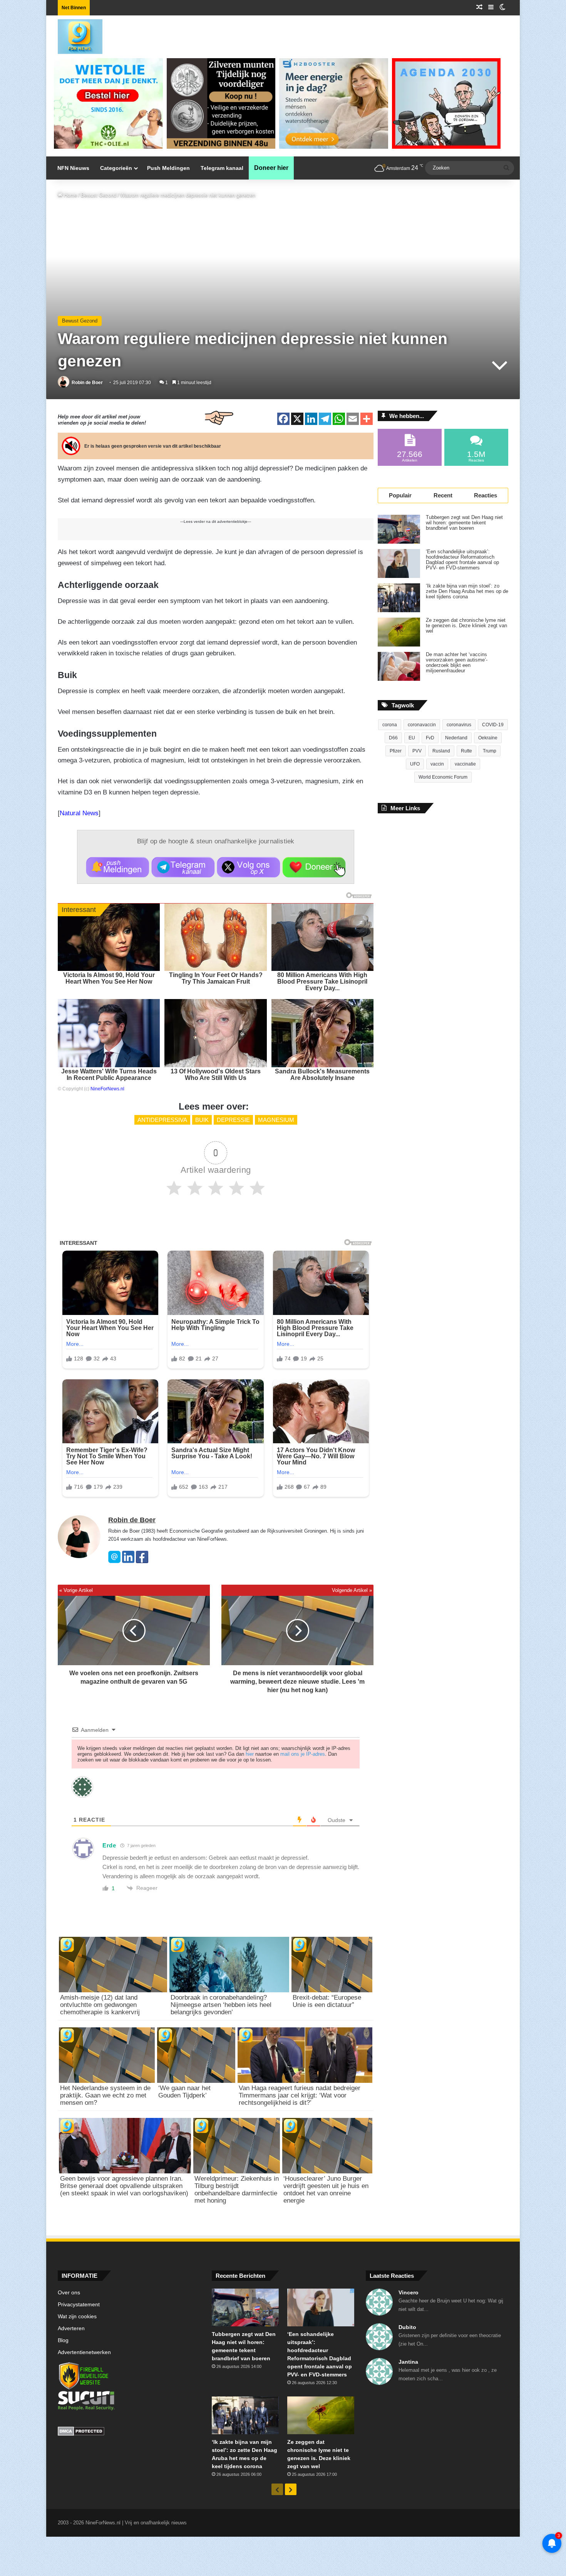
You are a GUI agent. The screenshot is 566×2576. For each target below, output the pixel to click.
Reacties (486, 495)
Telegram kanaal (222, 168)
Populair (400, 495)
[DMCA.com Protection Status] (129, 2432)
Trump (490, 751)
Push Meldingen (168, 168)
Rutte (466, 751)
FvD (430, 738)
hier (250, 1754)
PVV (417, 751)
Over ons (69, 2293)
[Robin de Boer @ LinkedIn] (128, 1561)
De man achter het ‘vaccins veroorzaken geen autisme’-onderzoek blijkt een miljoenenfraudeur (457, 663)
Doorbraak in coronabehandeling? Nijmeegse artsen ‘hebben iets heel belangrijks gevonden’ (221, 2005)
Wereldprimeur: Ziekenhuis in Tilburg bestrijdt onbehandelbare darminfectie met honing (237, 2190)
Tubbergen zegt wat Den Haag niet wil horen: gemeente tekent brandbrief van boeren (464, 523)
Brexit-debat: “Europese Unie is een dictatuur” (327, 2001)
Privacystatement (79, 2305)
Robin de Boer (87, 383)
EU (412, 738)
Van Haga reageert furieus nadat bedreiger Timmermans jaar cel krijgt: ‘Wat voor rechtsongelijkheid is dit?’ (300, 2095)
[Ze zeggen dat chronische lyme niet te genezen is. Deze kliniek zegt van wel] (399, 632)
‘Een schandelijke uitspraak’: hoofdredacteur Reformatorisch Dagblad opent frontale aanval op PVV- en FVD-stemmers (462, 560)
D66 (393, 738)
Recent (443, 495)
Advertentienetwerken (84, 2352)
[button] (118, 867)
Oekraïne (488, 738)
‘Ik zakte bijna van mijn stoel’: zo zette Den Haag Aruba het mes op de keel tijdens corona (467, 591)
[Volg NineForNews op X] (249, 867)
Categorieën (116, 168)
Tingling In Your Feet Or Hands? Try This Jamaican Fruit (216, 978)
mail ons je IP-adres (303, 1754)
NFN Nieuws (73, 168)
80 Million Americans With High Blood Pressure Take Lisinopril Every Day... (322, 982)
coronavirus (459, 725)
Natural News (79, 813)
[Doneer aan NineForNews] (314, 867)
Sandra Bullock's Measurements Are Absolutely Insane (322, 1075)
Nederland (456, 738)
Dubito (407, 2327)
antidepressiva (162, 1120)
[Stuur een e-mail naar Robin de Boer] (114, 1561)
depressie (233, 1120)
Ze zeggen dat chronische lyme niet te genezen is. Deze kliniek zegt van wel (466, 626)
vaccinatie (465, 764)
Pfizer (396, 751)
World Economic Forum (443, 777)
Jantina (408, 2362)
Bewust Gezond (99, 195)
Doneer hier (271, 168)
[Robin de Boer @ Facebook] (142, 1561)
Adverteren (71, 2328)
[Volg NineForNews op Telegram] (183, 867)
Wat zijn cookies (77, 2317)
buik (202, 1120)
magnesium (276, 1120)
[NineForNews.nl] (74, 35)
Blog (63, 2340)
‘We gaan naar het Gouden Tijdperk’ (184, 2092)
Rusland (441, 751)
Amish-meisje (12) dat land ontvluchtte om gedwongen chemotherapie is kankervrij (100, 2005)
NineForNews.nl (107, 1089)
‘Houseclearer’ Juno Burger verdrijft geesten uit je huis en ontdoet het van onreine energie (326, 2190)
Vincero (409, 2292)
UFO (415, 764)
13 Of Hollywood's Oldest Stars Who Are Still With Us (216, 1075)
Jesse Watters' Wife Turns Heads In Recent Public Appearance (109, 1075)
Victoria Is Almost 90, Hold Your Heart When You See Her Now (109, 978)
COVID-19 (493, 725)
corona (390, 725)
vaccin (437, 764)
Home (70, 195)
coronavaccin (422, 725)
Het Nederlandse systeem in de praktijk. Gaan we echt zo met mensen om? (105, 2095)
